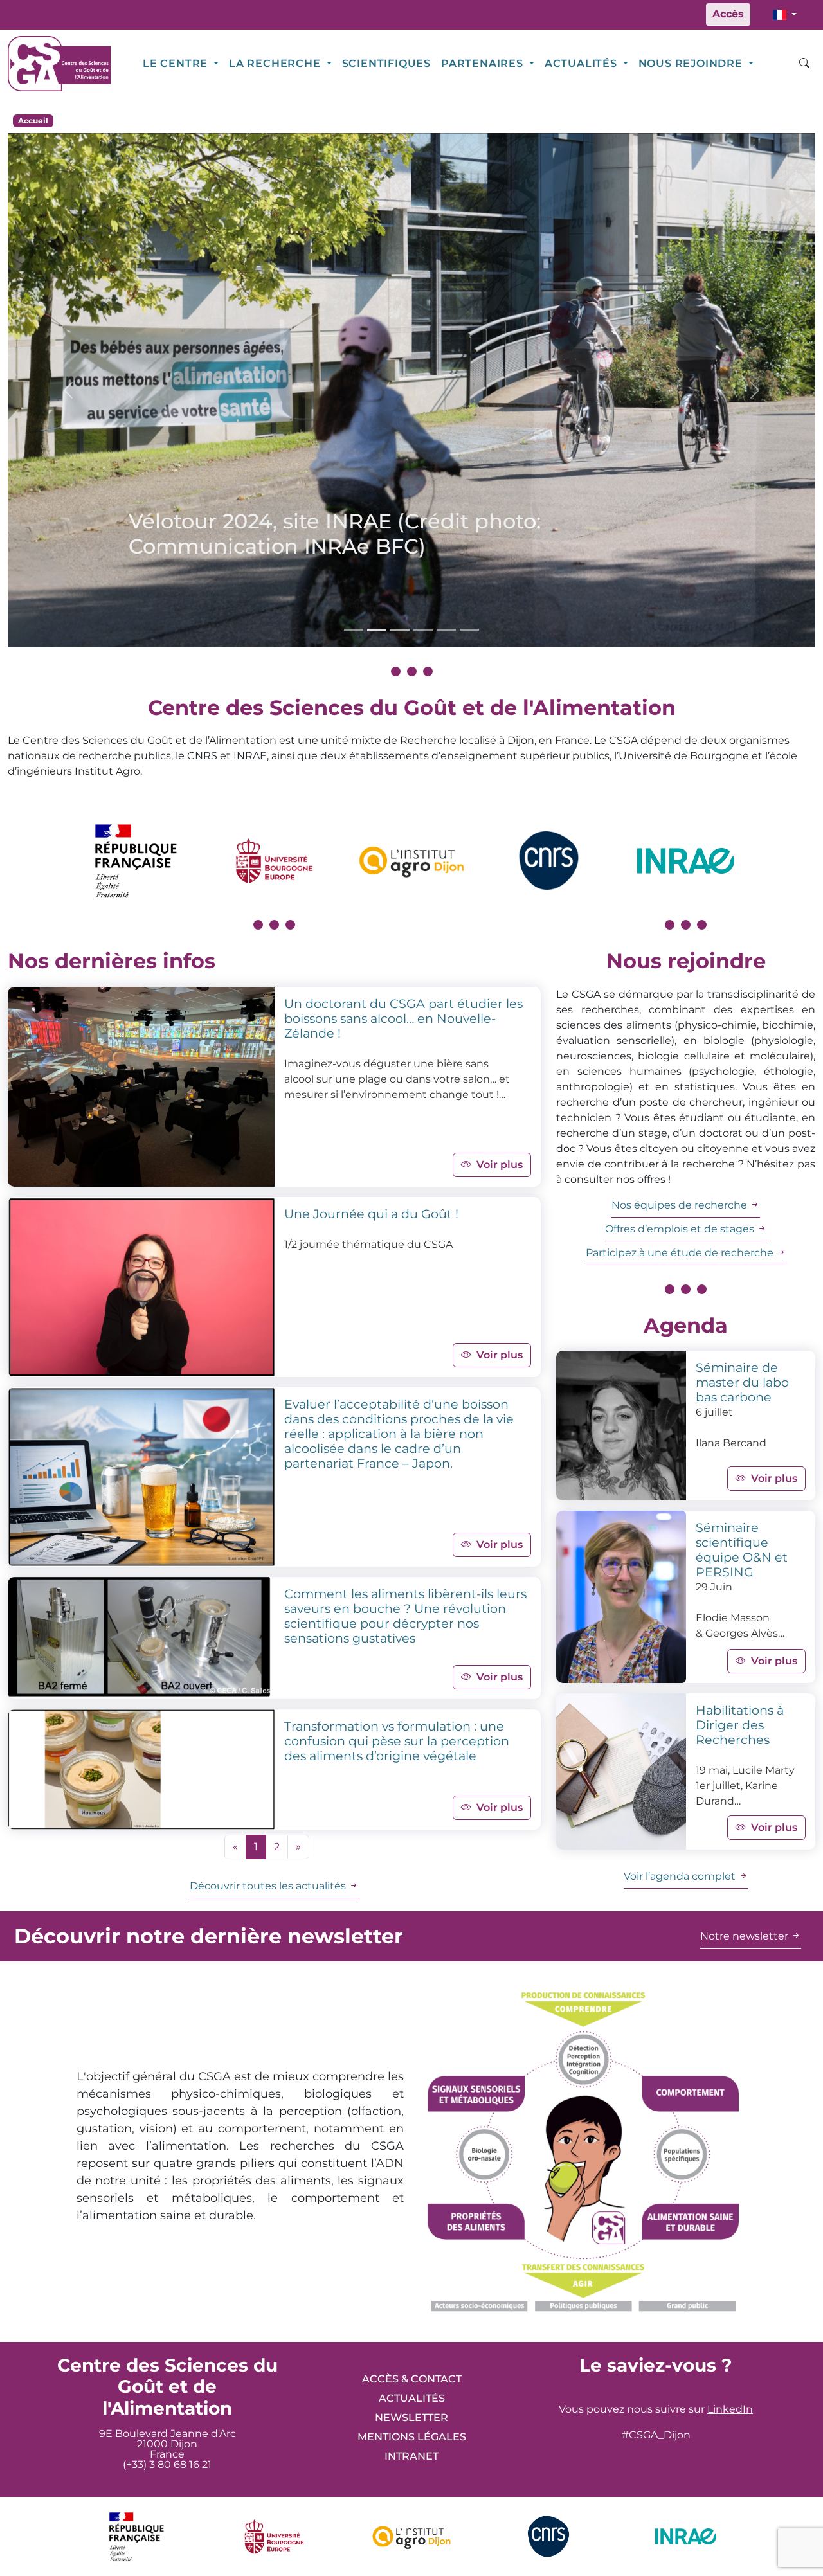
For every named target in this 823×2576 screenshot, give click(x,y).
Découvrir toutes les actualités (269, 1886)
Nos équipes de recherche (681, 1205)
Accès (728, 14)
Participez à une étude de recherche (681, 1253)
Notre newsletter (746, 1936)
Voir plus (500, 1165)
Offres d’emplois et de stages (681, 1229)
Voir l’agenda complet (681, 1876)
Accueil (33, 121)
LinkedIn (730, 2409)
